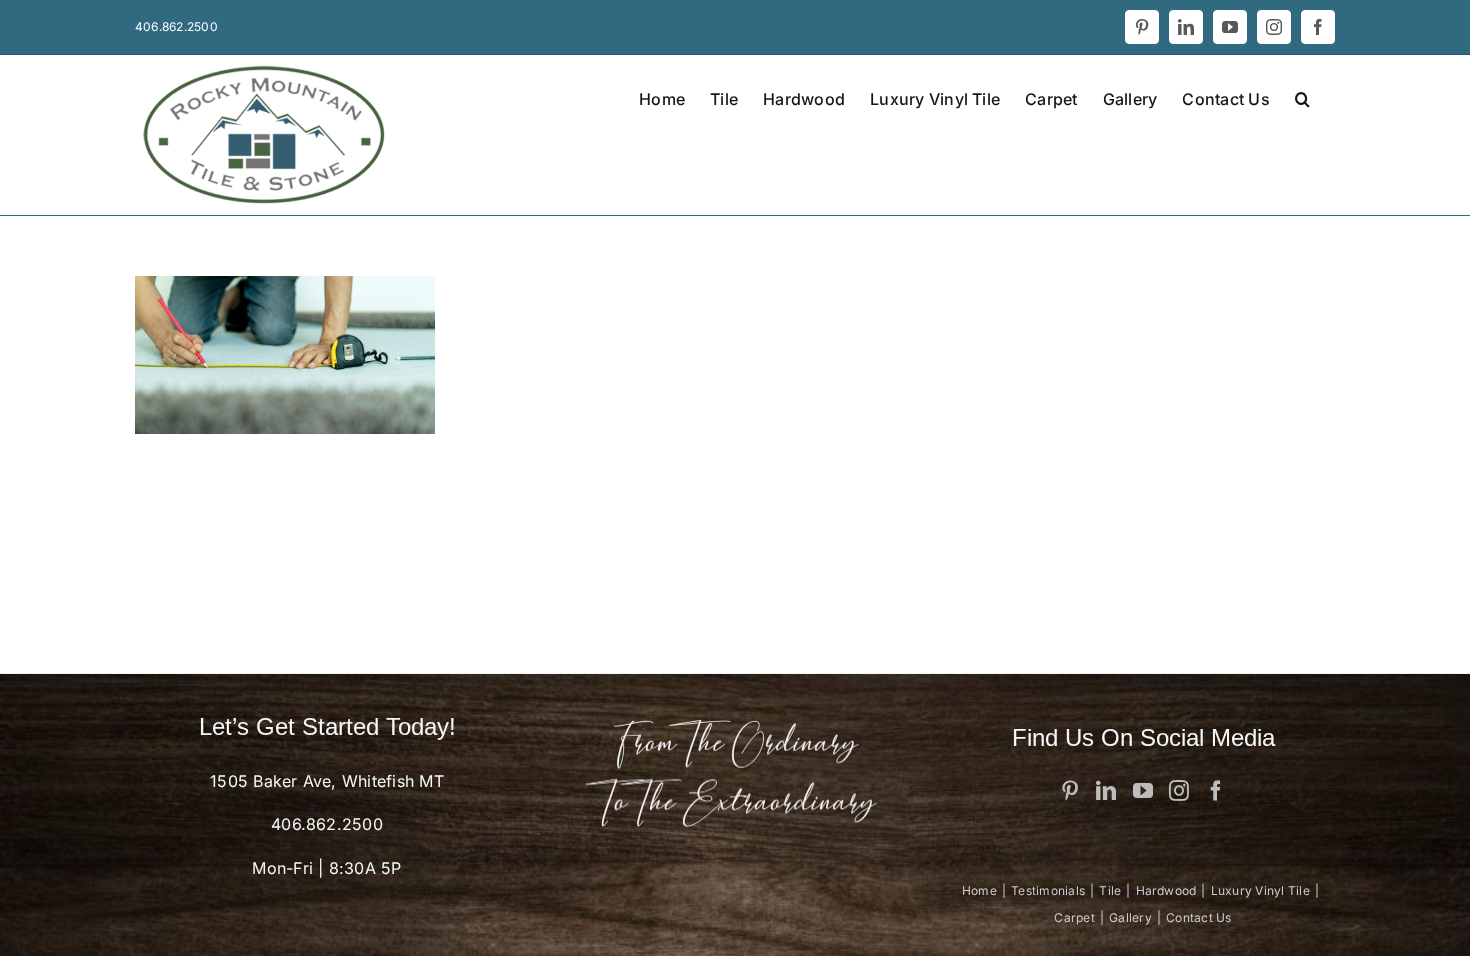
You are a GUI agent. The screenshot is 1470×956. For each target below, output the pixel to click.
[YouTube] (1143, 791)
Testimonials (1048, 890)
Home (979, 890)
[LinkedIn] (1106, 791)
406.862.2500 (327, 824)
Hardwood (1166, 890)
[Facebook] (1216, 791)
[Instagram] (1179, 791)
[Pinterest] (1070, 791)
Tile (1110, 890)
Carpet (1074, 917)
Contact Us (1198, 917)
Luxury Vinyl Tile (1260, 890)
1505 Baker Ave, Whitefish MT (327, 781)
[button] (1302, 97)
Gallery (1130, 917)
